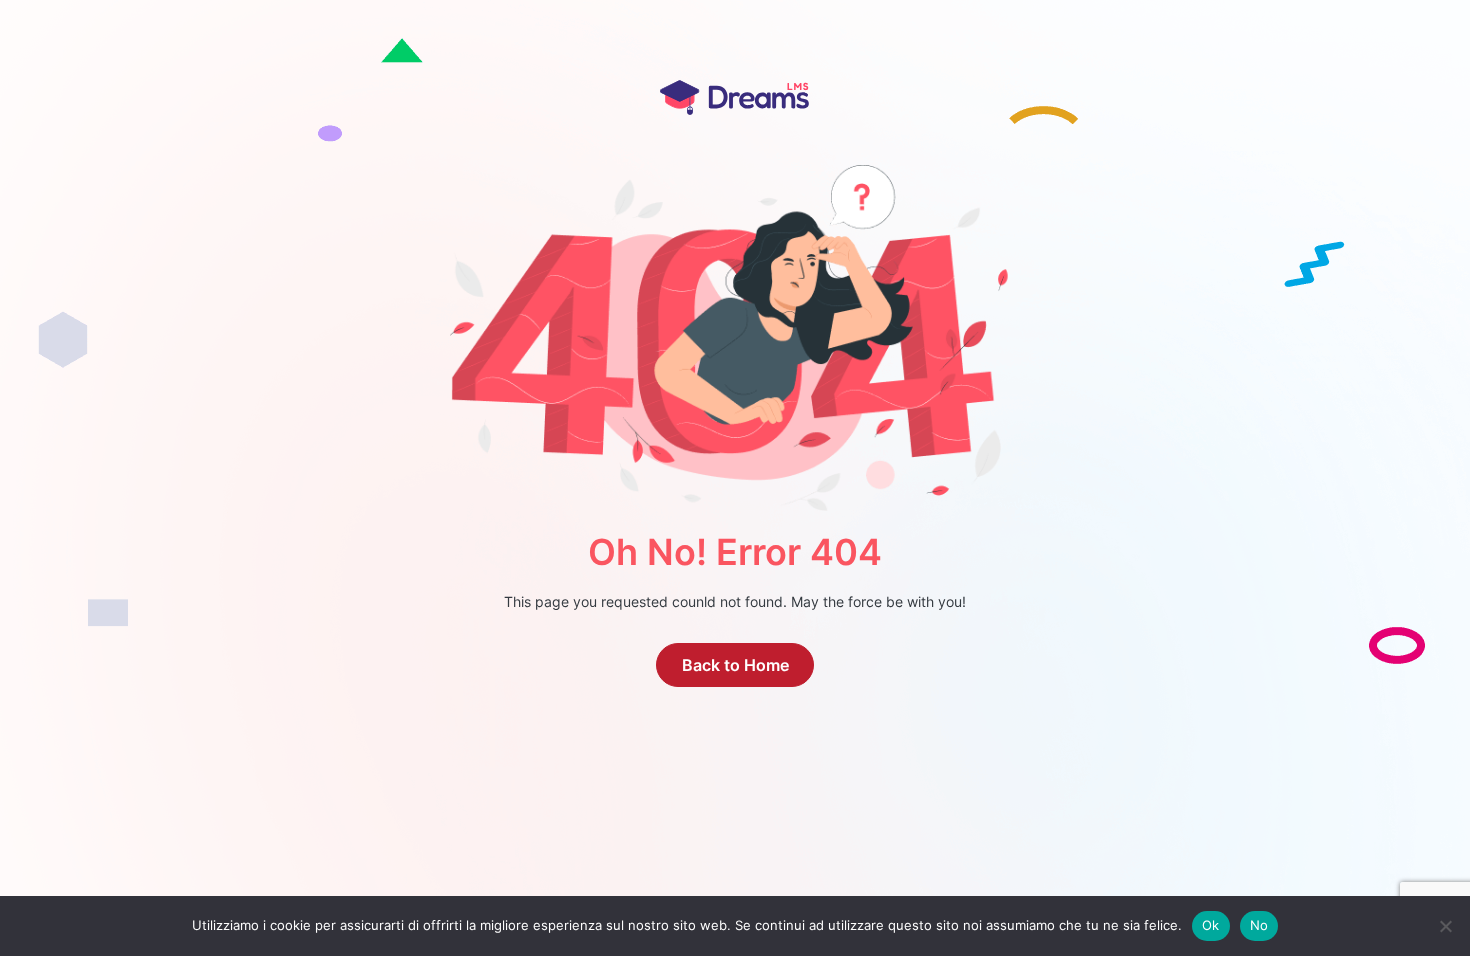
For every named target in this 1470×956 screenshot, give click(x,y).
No (1259, 925)
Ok (1211, 925)
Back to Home (735, 665)
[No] (1445, 926)
